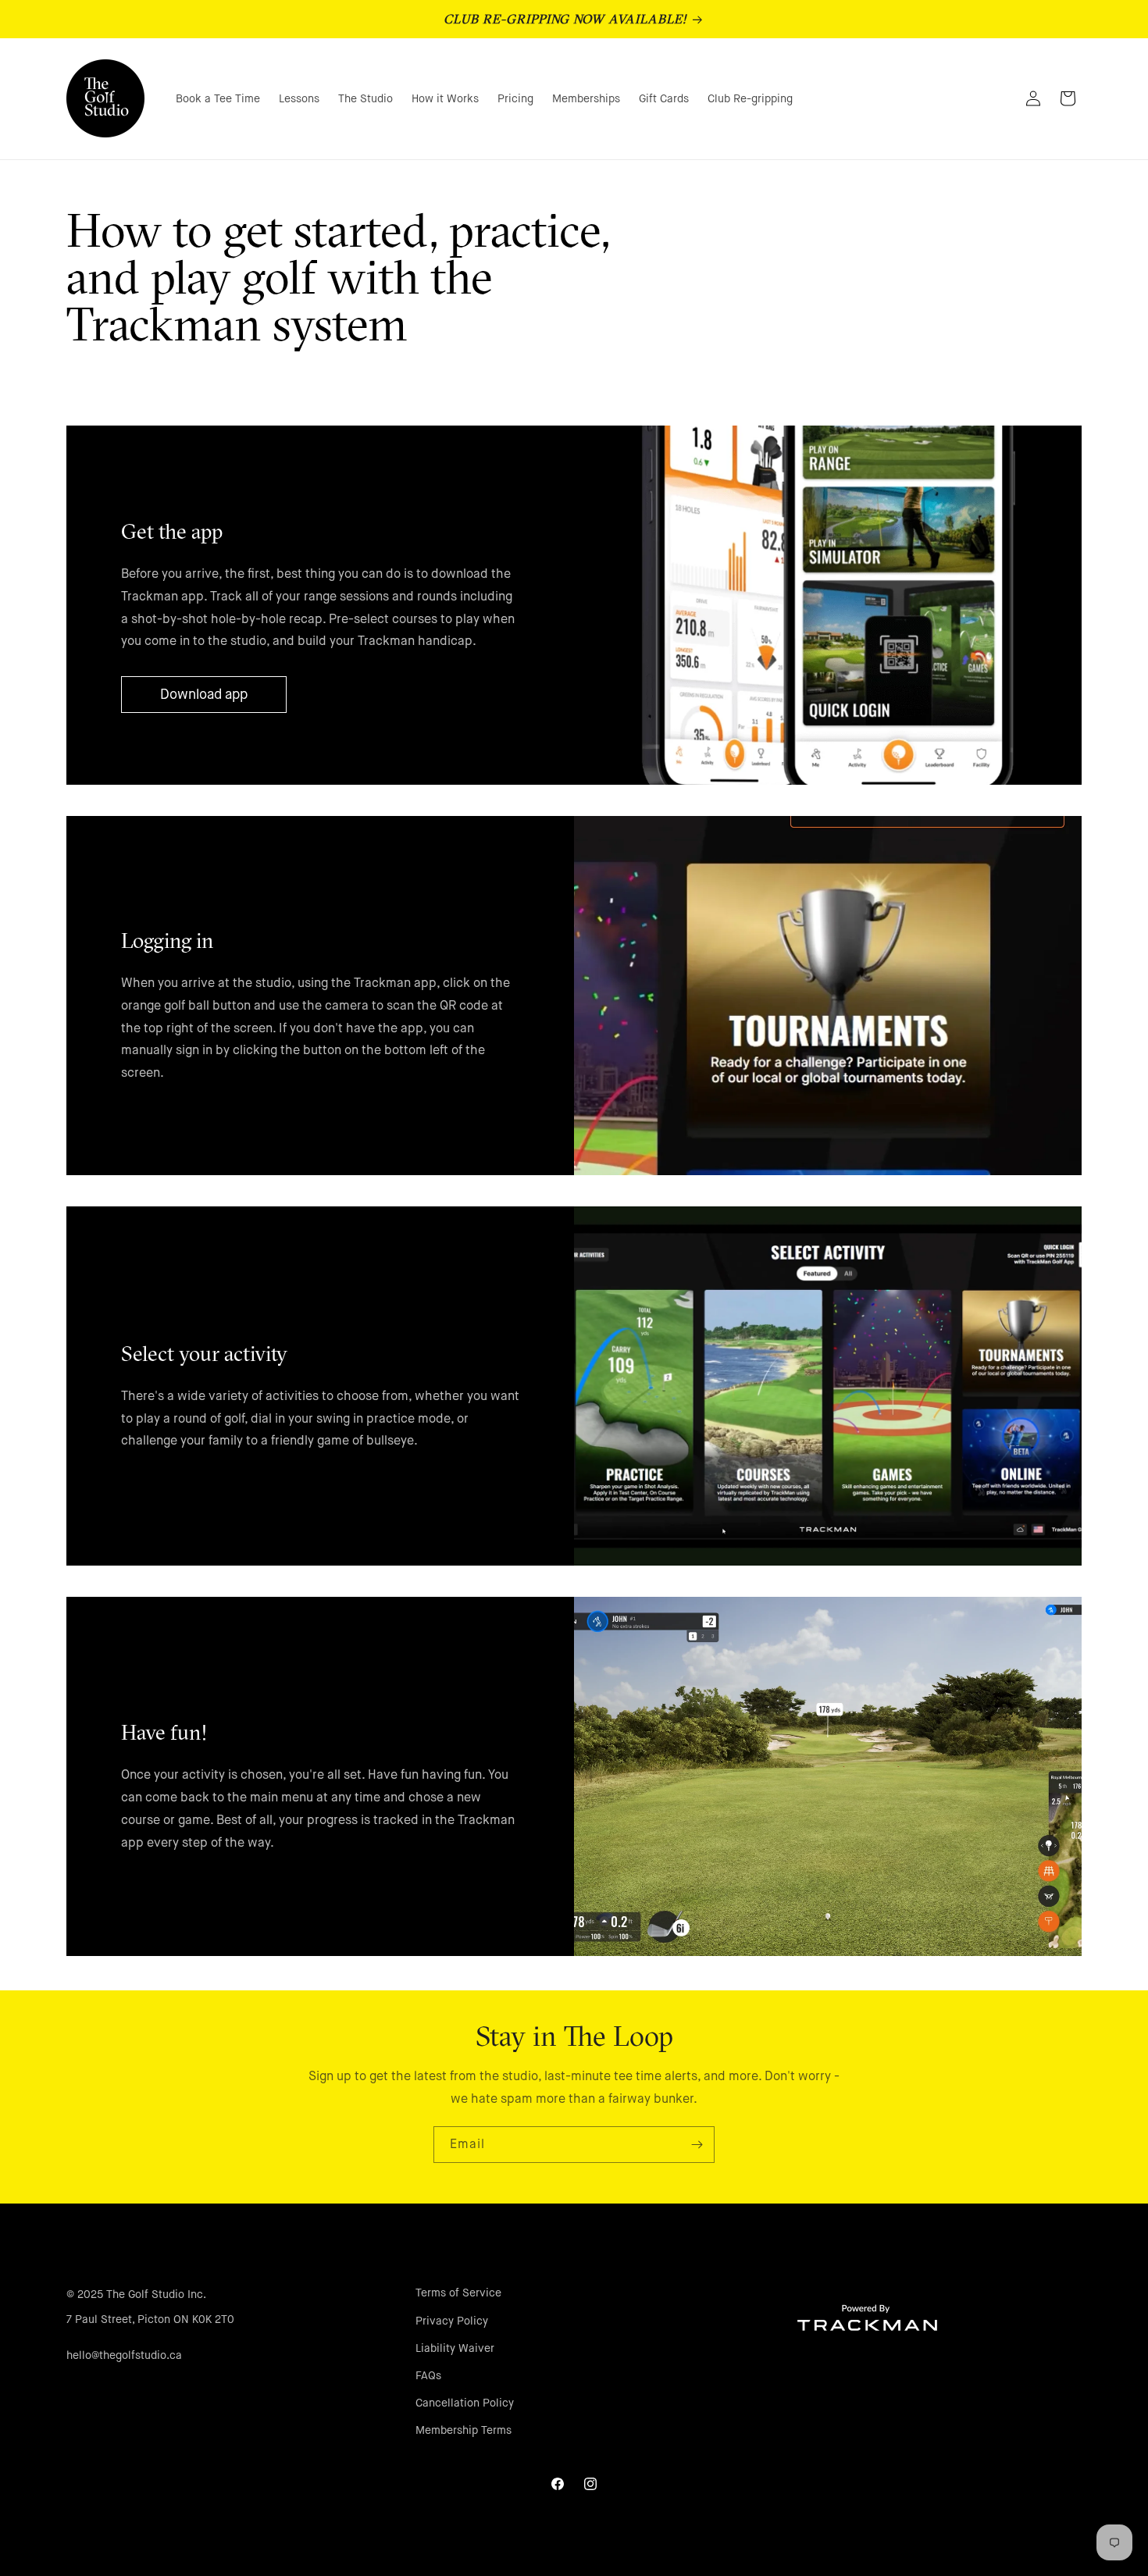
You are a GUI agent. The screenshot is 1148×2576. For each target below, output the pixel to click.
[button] (999, 98)
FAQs (428, 2375)
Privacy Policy (452, 2320)
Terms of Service (458, 2293)
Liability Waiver (455, 2347)
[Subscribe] (697, 2145)
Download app (204, 694)
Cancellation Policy (465, 2403)
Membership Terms (463, 2430)
